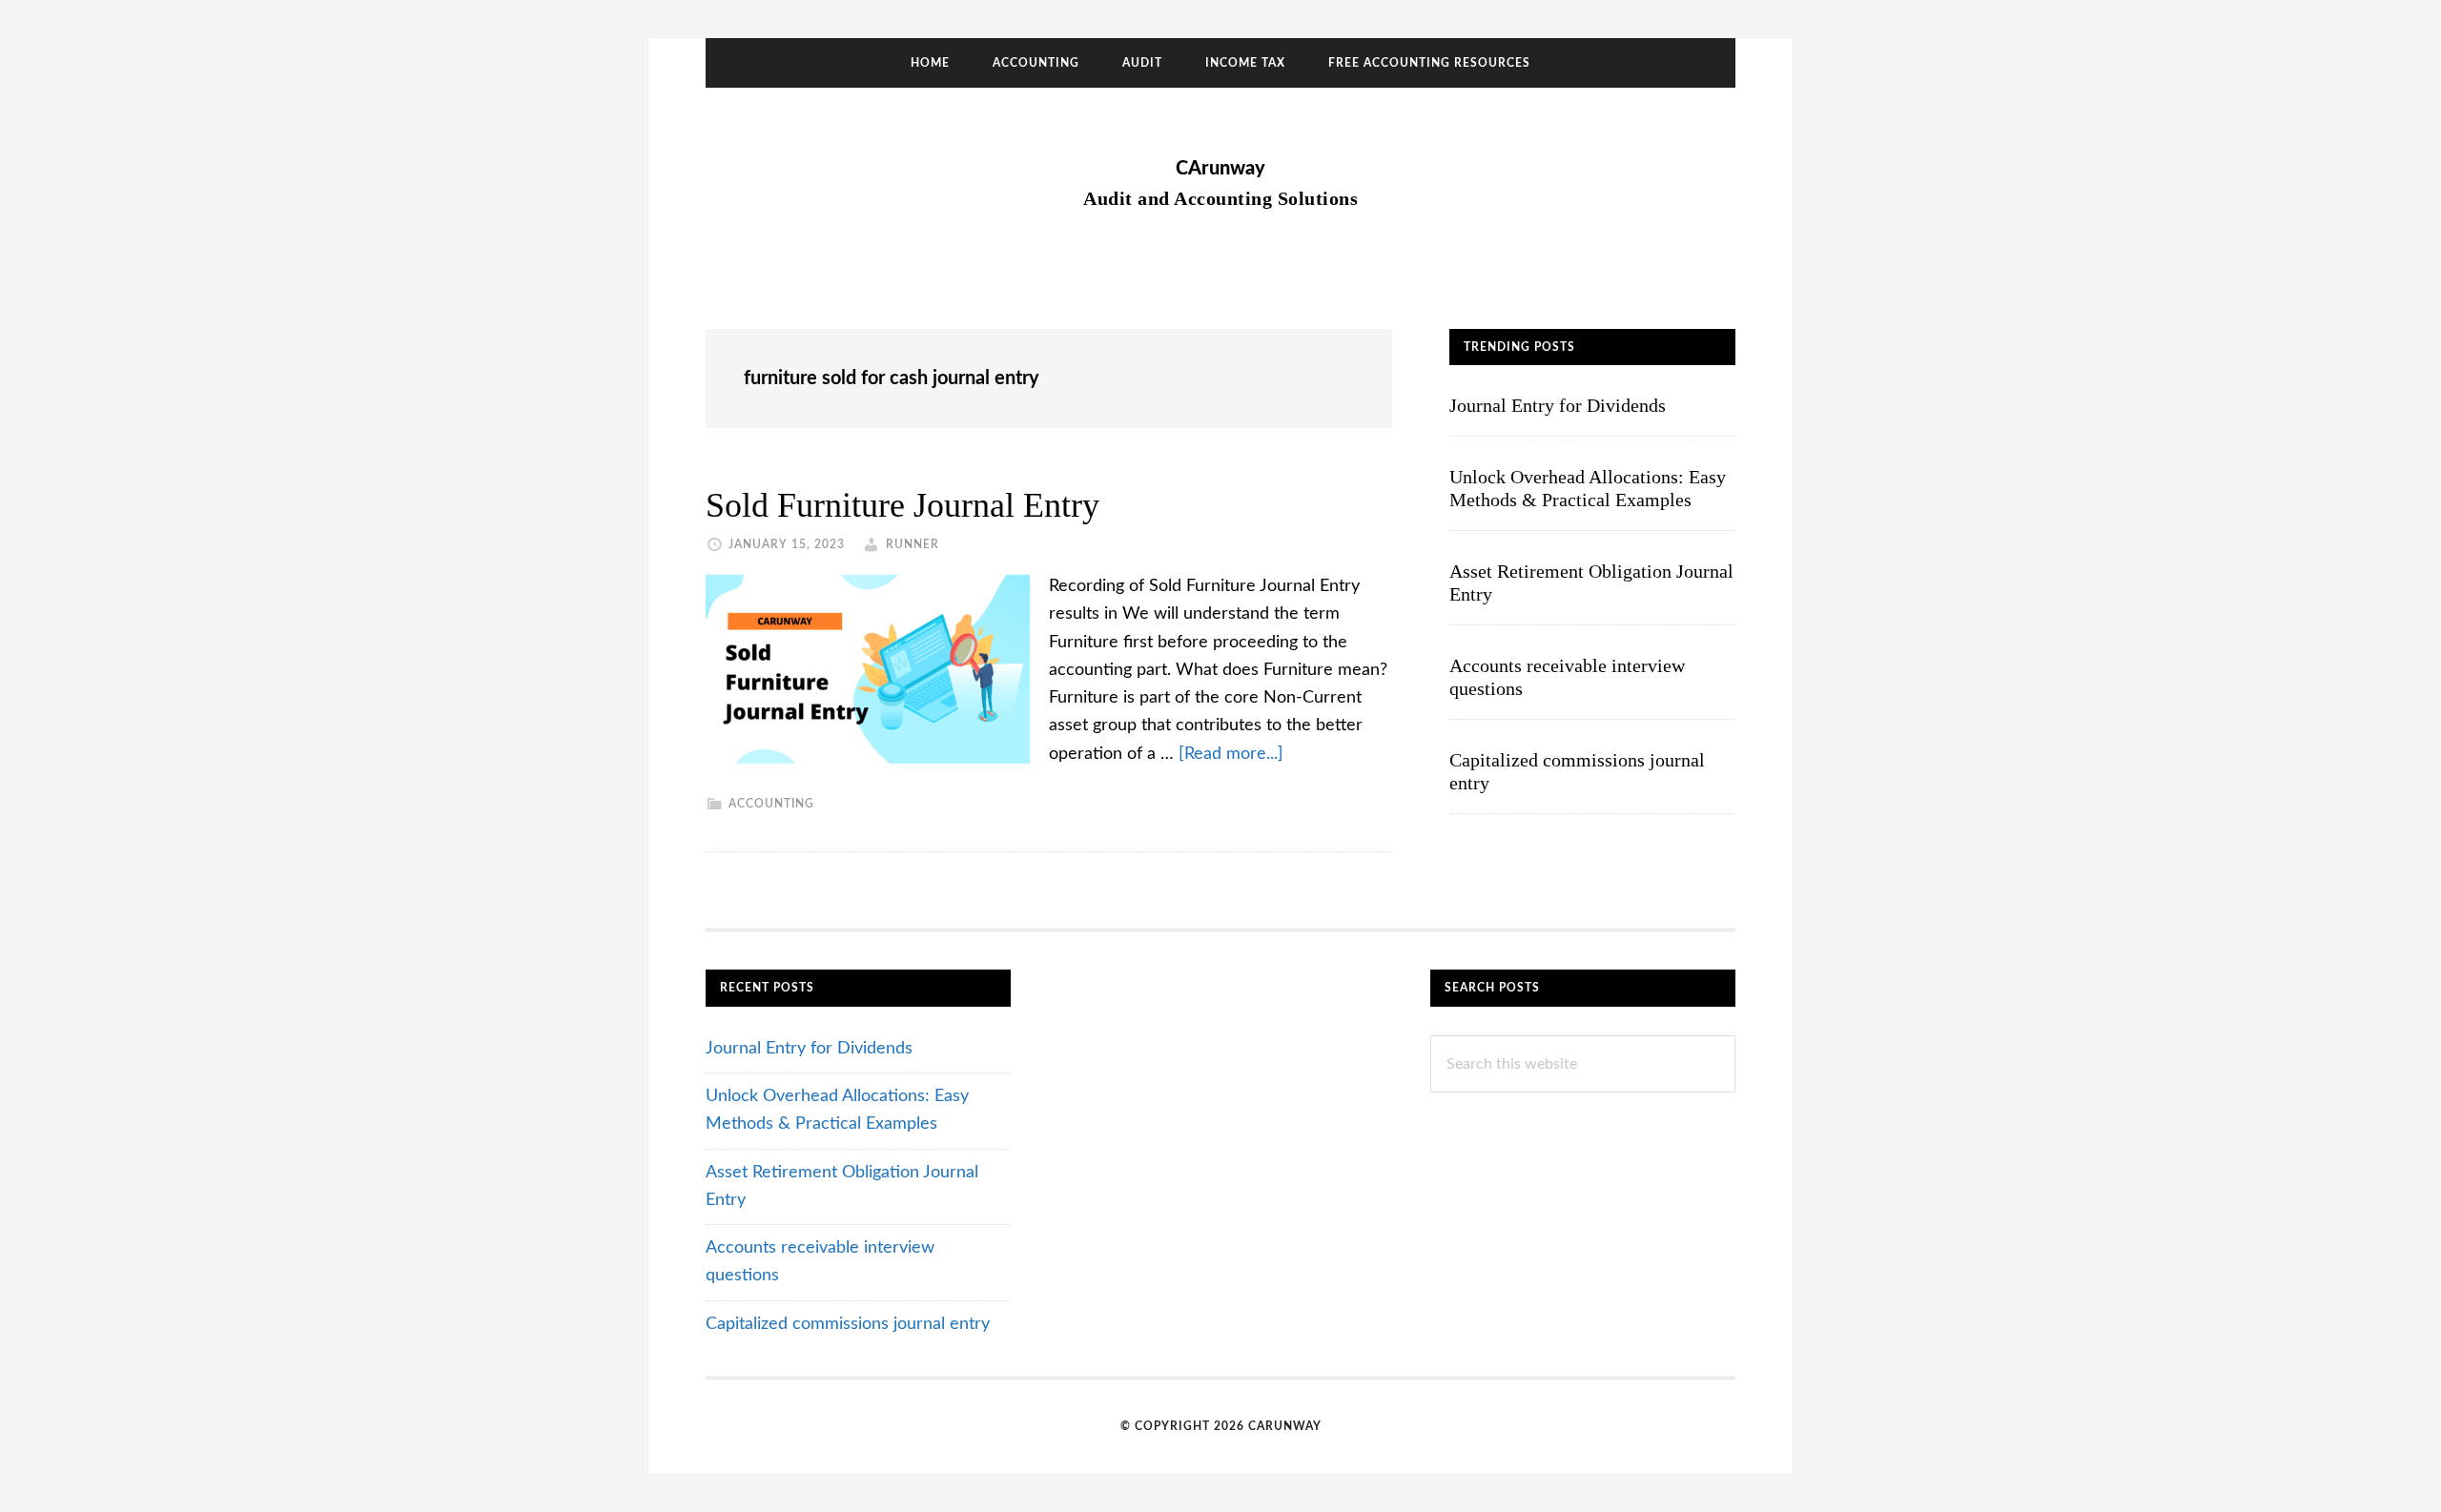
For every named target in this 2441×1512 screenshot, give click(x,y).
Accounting (771, 804)
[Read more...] (1231, 754)
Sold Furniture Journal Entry (903, 505)
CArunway (1220, 169)
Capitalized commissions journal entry (848, 1324)
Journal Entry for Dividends (1558, 405)
